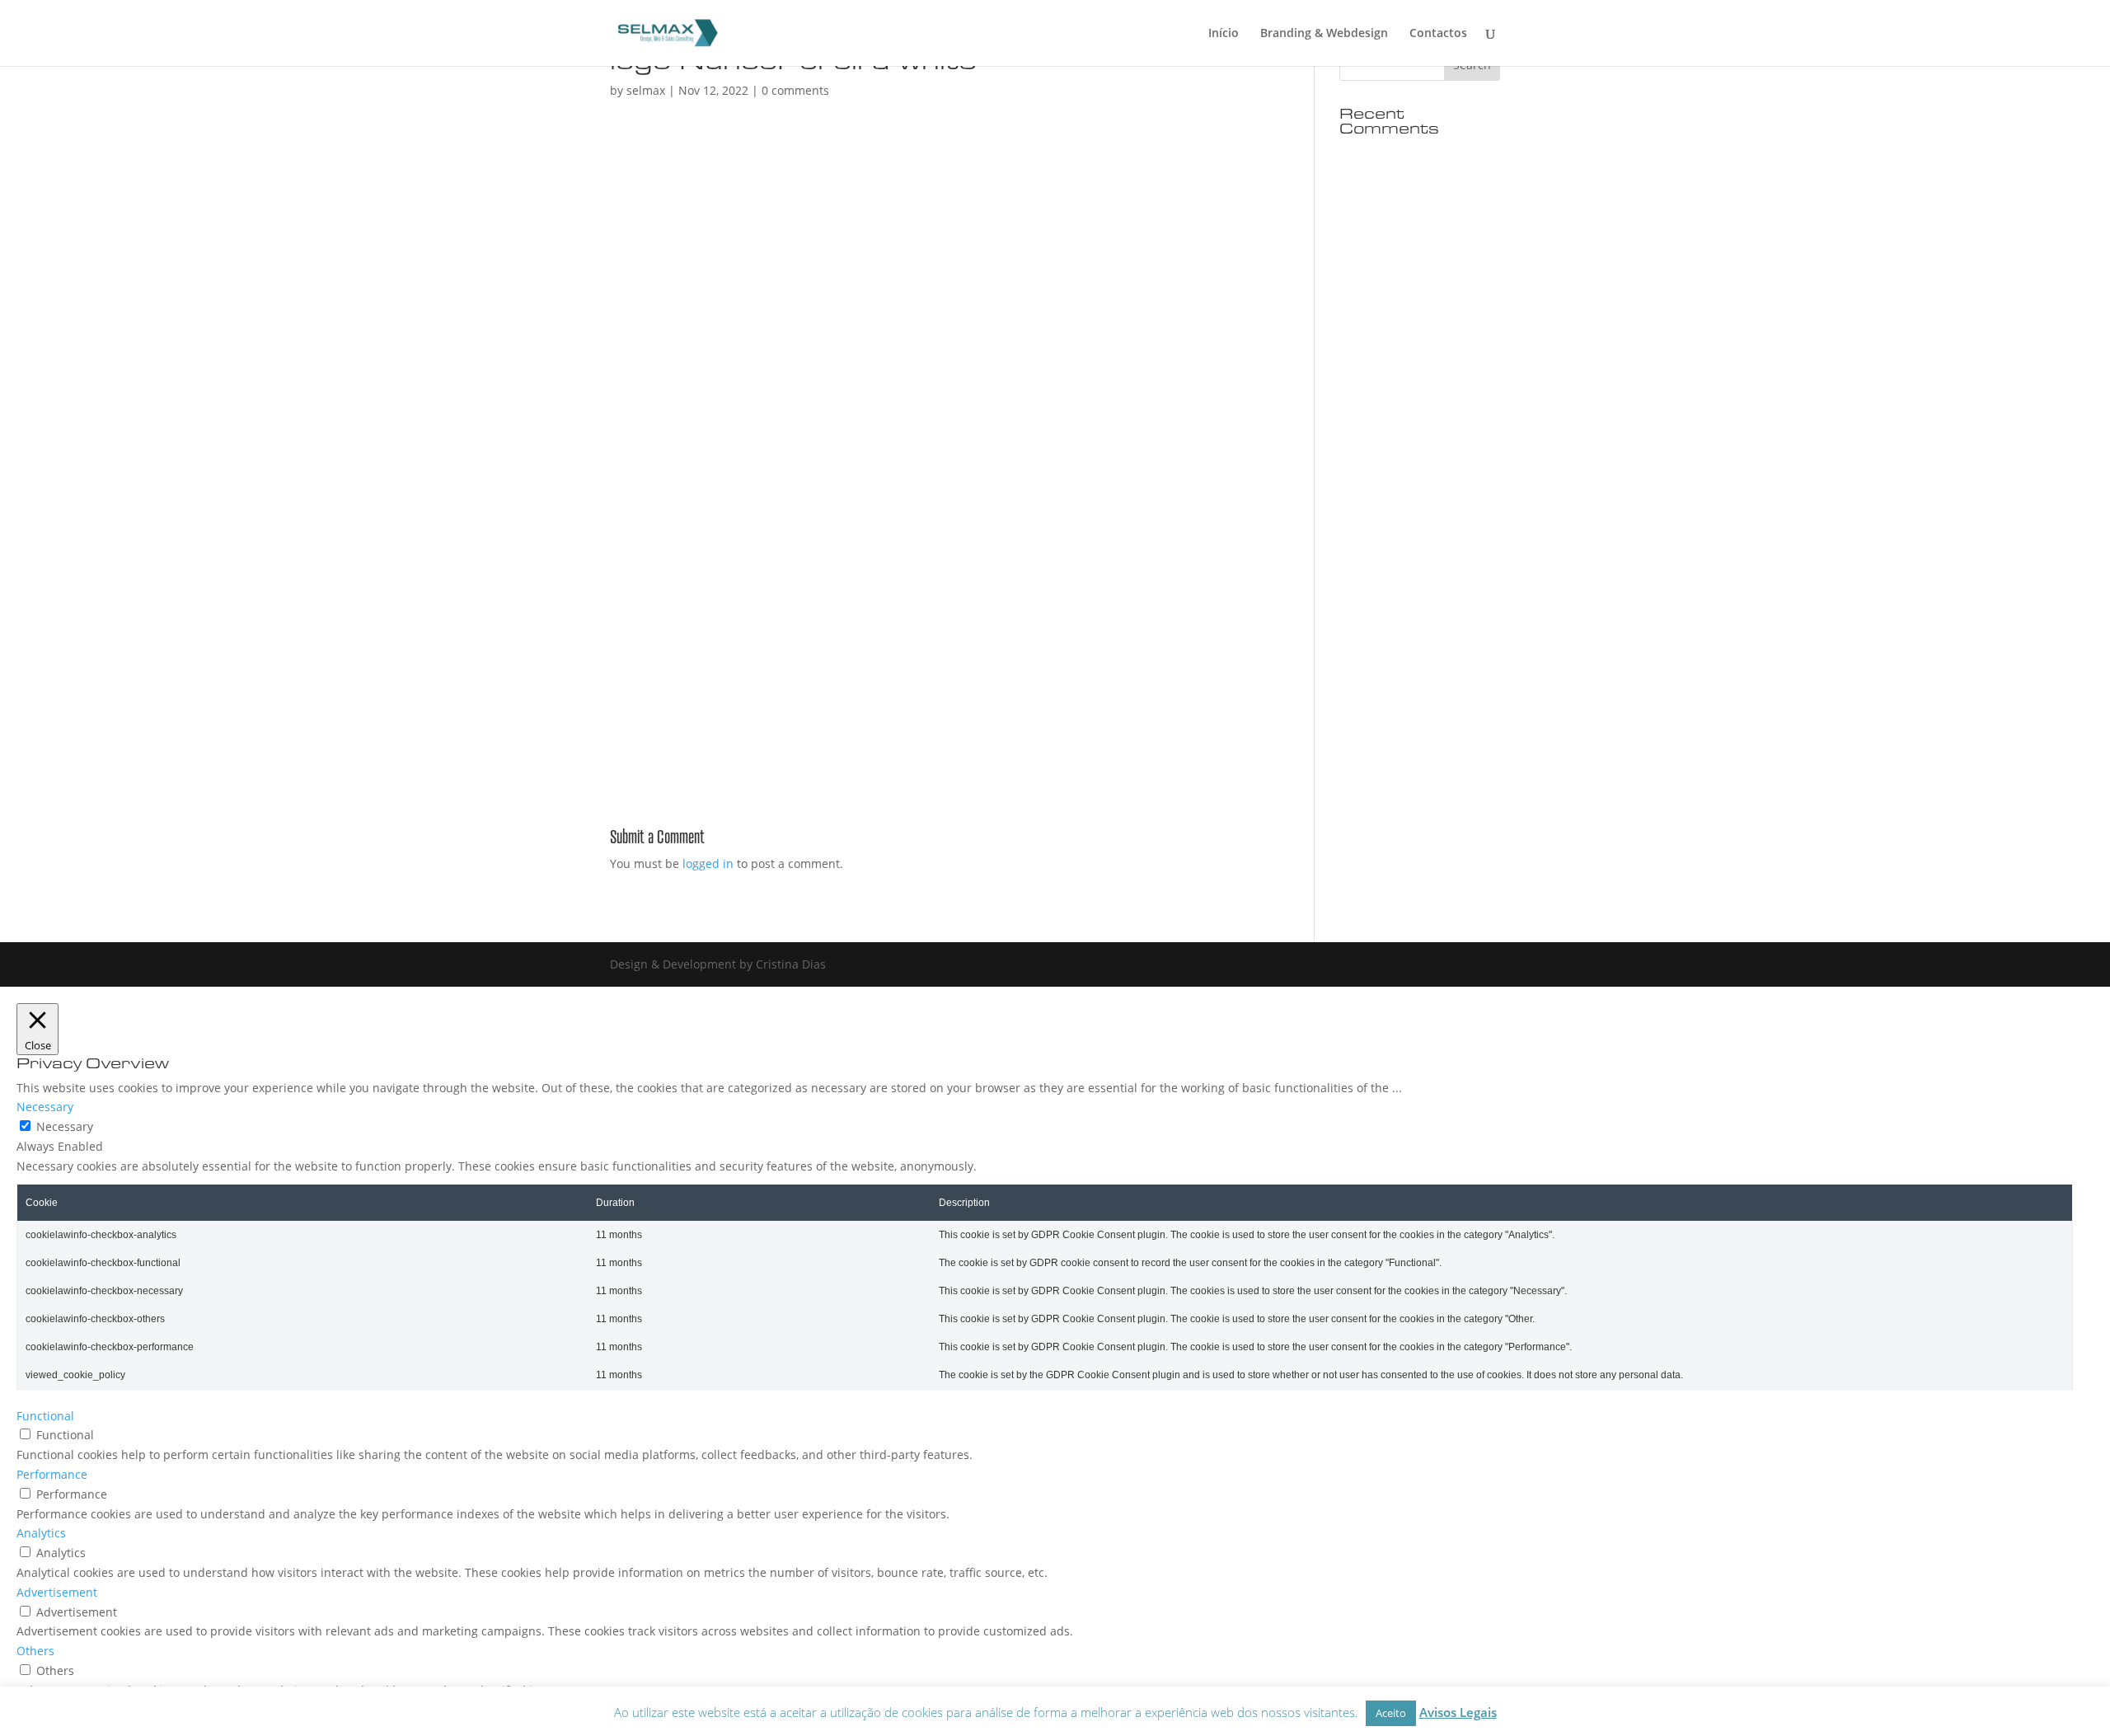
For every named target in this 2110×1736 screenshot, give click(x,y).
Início (1224, 34)
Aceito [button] (1391, 1713)
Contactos (1438, 34)
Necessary (65, 1126)
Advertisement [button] (57, 1592)
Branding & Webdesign (1324, 34)
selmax (646, 90)
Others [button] (35, 1651)
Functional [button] (45, 1416)
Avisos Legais (1458, 1712)
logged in (708, 863)
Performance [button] (52, 1474)
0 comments (795, 90)
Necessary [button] (45, 1107)
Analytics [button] (41, 1533)
